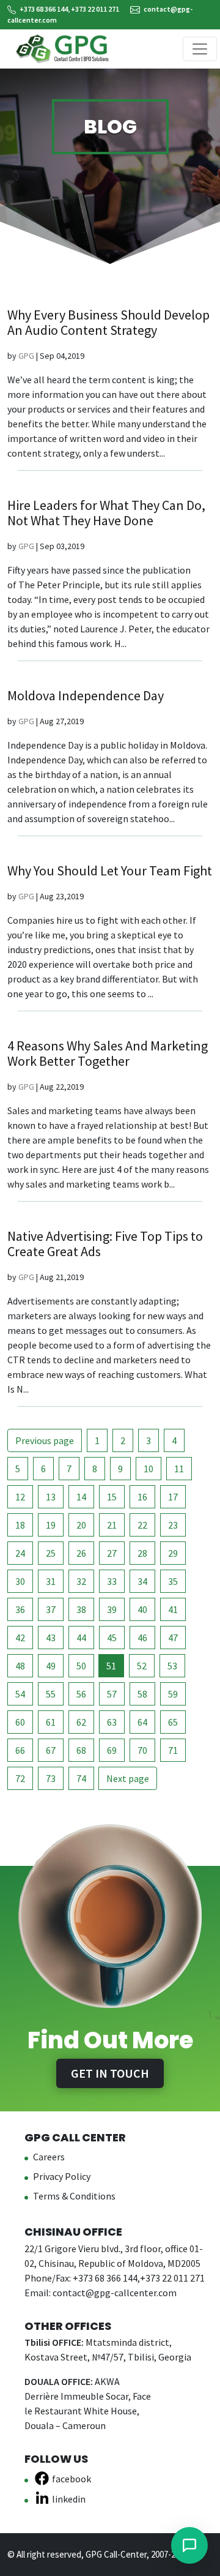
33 (112, 1581)
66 (20, 1750)
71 (173, 1750)
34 (142, 1581)
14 (81, 1497)
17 (173, 1497)
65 (173, 1722)
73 (51, 1778)
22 (142, 1525)
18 (20, 1525)
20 (81, 1525)
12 (20, 1497)
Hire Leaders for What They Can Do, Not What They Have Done (106, 513)
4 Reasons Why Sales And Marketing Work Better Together (108, 1053)
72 (20, 1778)
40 (142, 1609)
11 (179, 1469)
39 (112, 1609)
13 (51, 1497)
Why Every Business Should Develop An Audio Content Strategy (108, 322)
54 (20, 1694)
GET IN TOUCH (110, 2073)
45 (112, 1638)
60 (20, 1722)
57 (112, 1694)
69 (112, 1750)
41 (173, 1609)
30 (20, 1581)
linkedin (69, 2499)
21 (112, 1525)
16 (142, 1497)
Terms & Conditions (74, 2196)
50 (81, 1666)
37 (51, 1609)
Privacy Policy (62, 2176)
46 (142, 1638)
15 (112, 1497)
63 (112, 1722)
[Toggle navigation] (200, 49)
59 (173, 1694)
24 (20, 1553)
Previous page (45, 1440)
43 (51, 1638)
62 (81, 1722)
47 (173, 1638)
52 (142, 1666)
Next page (128, 1778)
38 (81, 1609)
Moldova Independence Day (86, 695)
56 (81, 1694)
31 (51, 1581)
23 (173, 1525)
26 (81, 1553)
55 (51, 1694)
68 (81, 1750)
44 (81, 1638)
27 (112, 1553)
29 (173, 1553)
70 (142, 1750)
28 (142, 1553)
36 (20, 1609)
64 (142, 1722)
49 (51, 1666)
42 (20, 1638)
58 (142, 1694)
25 (51, 1553)
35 (173, 1581)
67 (51, 1750)
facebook (71, 2479)
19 (51, 1525)
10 (148, 1469)
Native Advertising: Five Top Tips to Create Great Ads (105, 1244)
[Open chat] (189, 2545)
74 (81, 1778)
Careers (49, 2157)
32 (81, 1581)
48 (20, 1666)
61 (51, 1722)
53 (172, 1666)
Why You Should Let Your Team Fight (110, 871)
